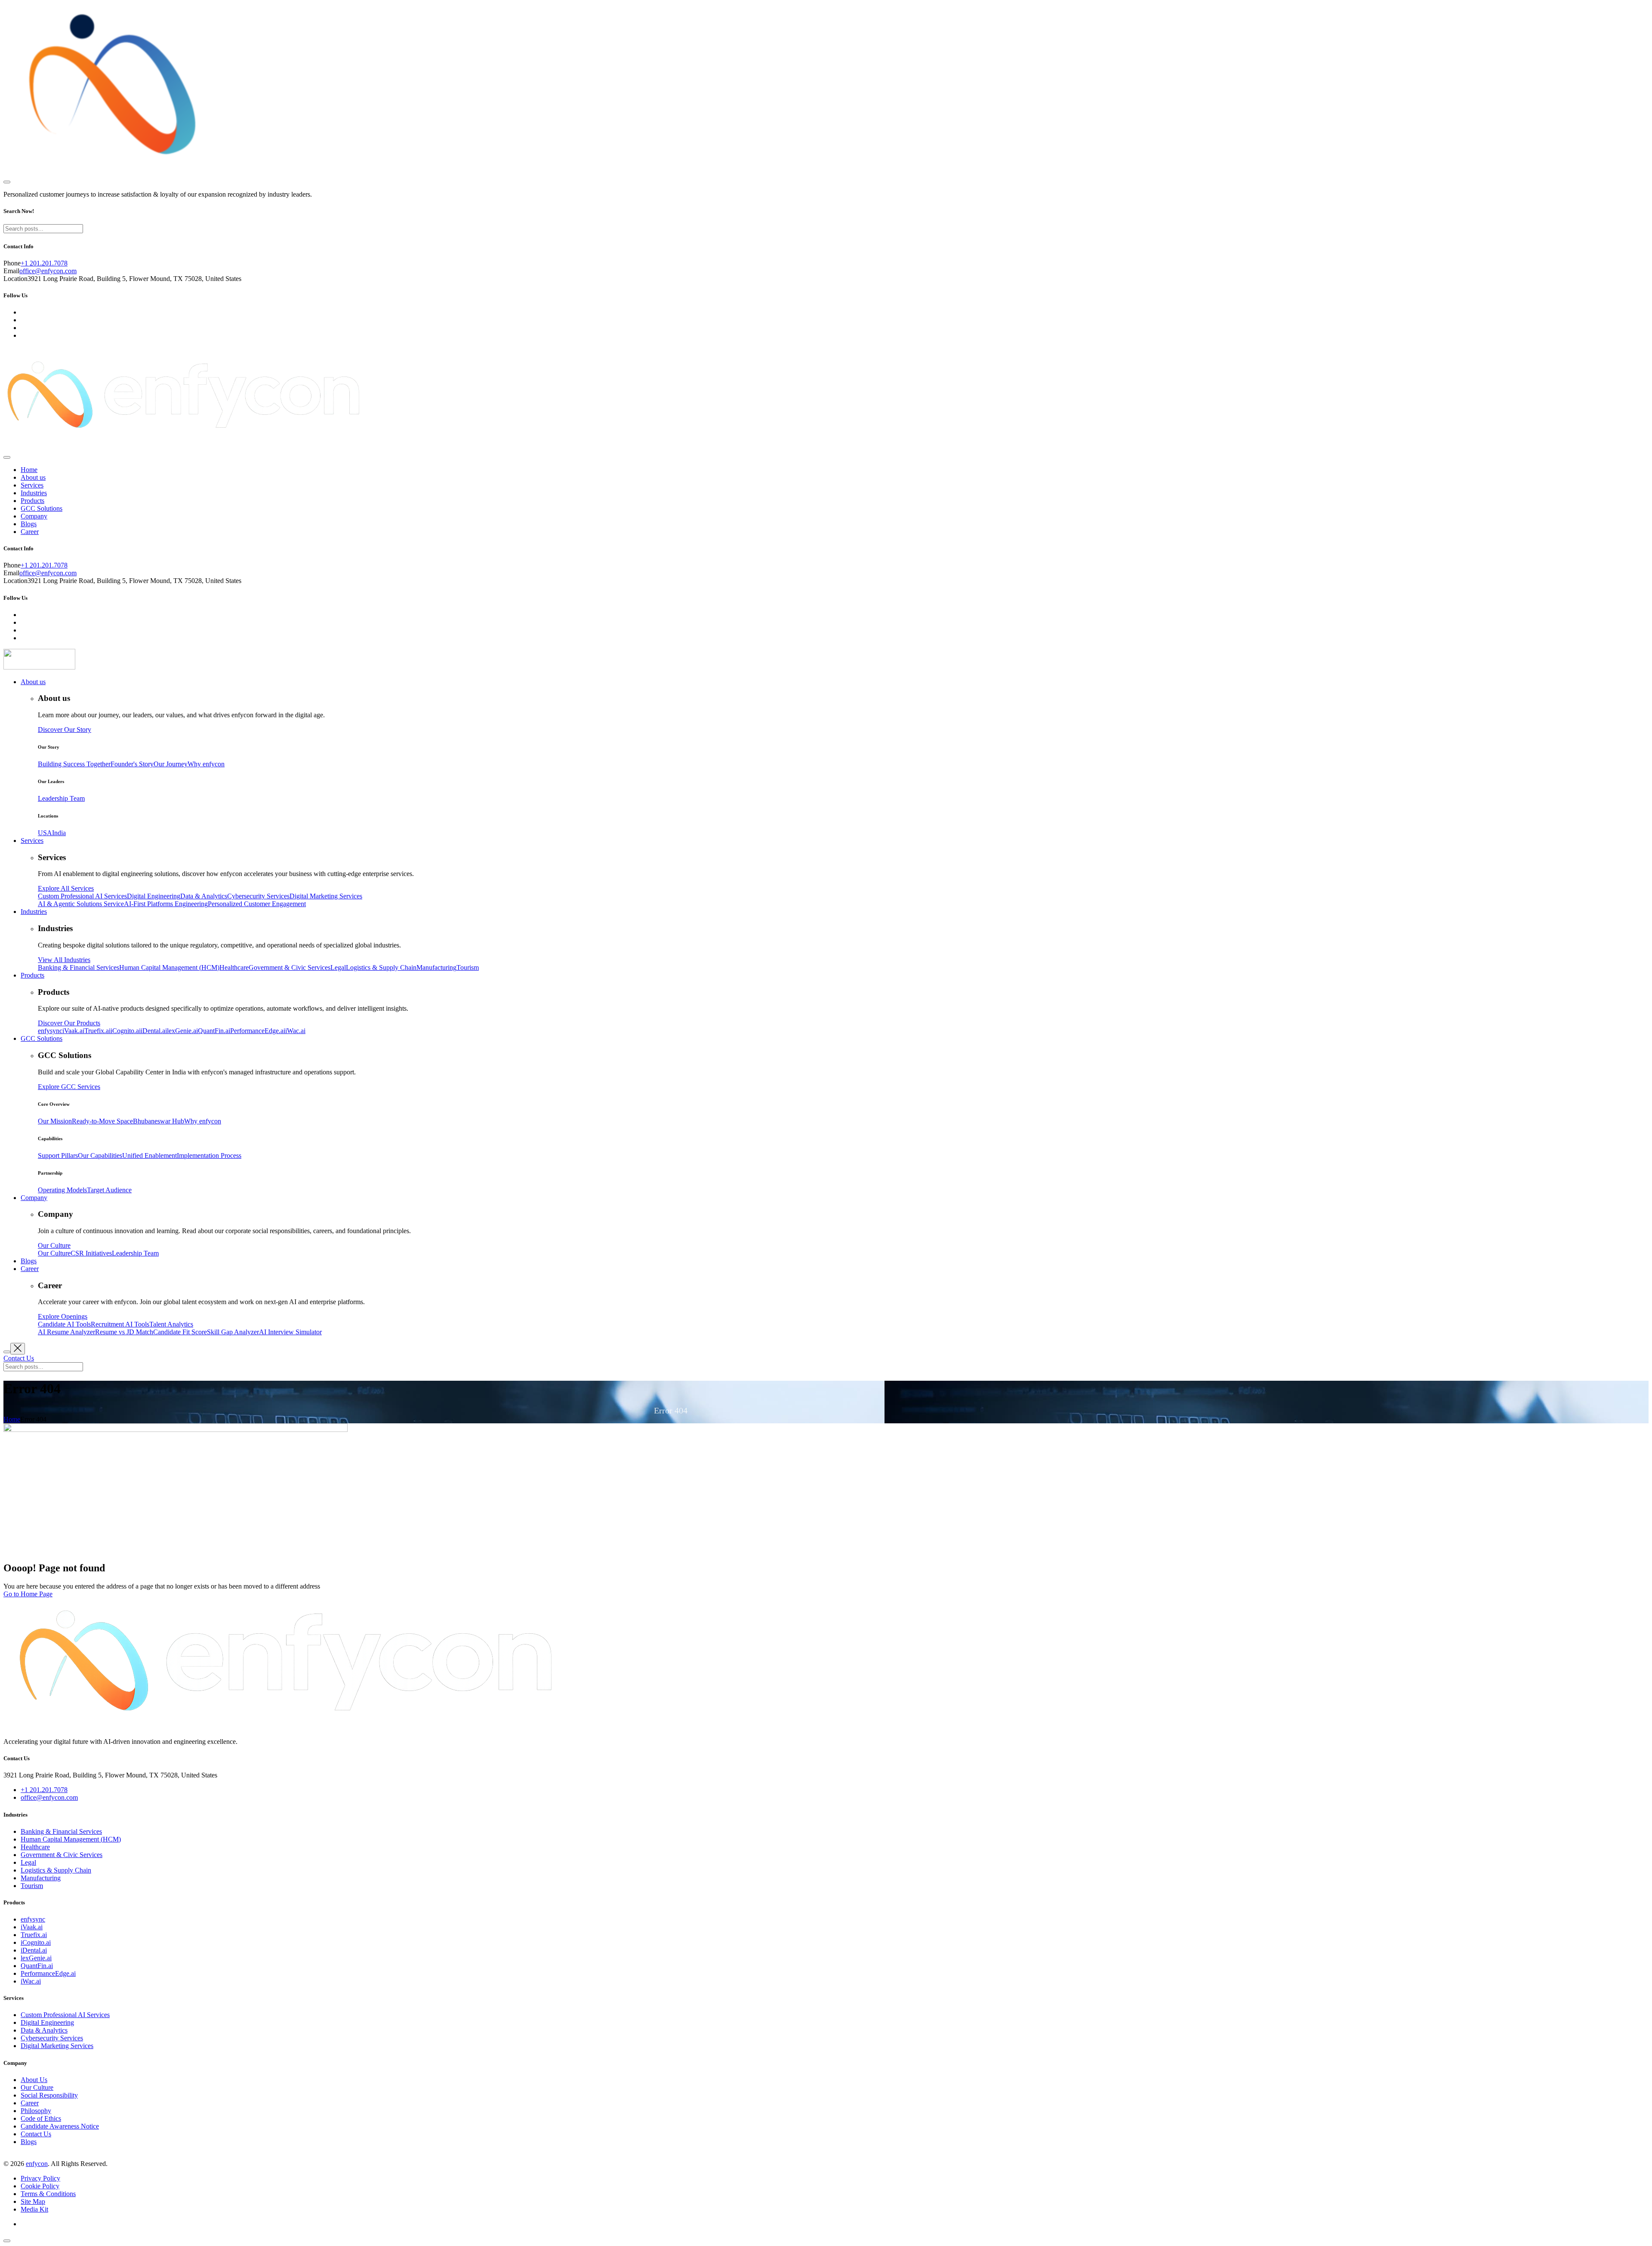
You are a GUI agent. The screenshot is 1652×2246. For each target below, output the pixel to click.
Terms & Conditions (48, 2194)
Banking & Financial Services (61, 1831)
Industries (34, 493)
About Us (34, 2080)
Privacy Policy (40, 2178)
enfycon (37, 2164)
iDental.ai (34, 1950)
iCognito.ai (36, 1942)
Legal (28, 1862)
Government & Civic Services (62, 1855)
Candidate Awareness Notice (60, 2126)
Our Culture (37, 2087)
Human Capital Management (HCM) (71, 1839)
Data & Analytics (44, 2030)
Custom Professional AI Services (65, 2015)
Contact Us (36, 2134)
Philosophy (36, 2111)
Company (34, 516)
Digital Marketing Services (57, 2046)
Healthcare (35, 1847)
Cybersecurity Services (52, 2038)
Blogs (29, 524)
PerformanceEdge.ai (48, 1973)
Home (29, 470)
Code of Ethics (41, 2118)
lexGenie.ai (36, 1958)
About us (33, 477)
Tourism (32, 1886)
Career (30, 532)
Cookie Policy (40, 2186)
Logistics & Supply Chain (56, 1870)
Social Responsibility (49, 2095)
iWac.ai (31, 1981)
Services (32, 485)
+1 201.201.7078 (44, 263)
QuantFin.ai (37, 1966)
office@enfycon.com (48, 271)
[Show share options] (7, 2241)
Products (32, 501)
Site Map (33, 2201)
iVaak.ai (32, 1927)
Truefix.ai (34, 1935)
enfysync (33, 1919)
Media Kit (34, 2209)
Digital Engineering (47, 2022)
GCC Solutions (42, 508)
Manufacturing (41, 1878)
